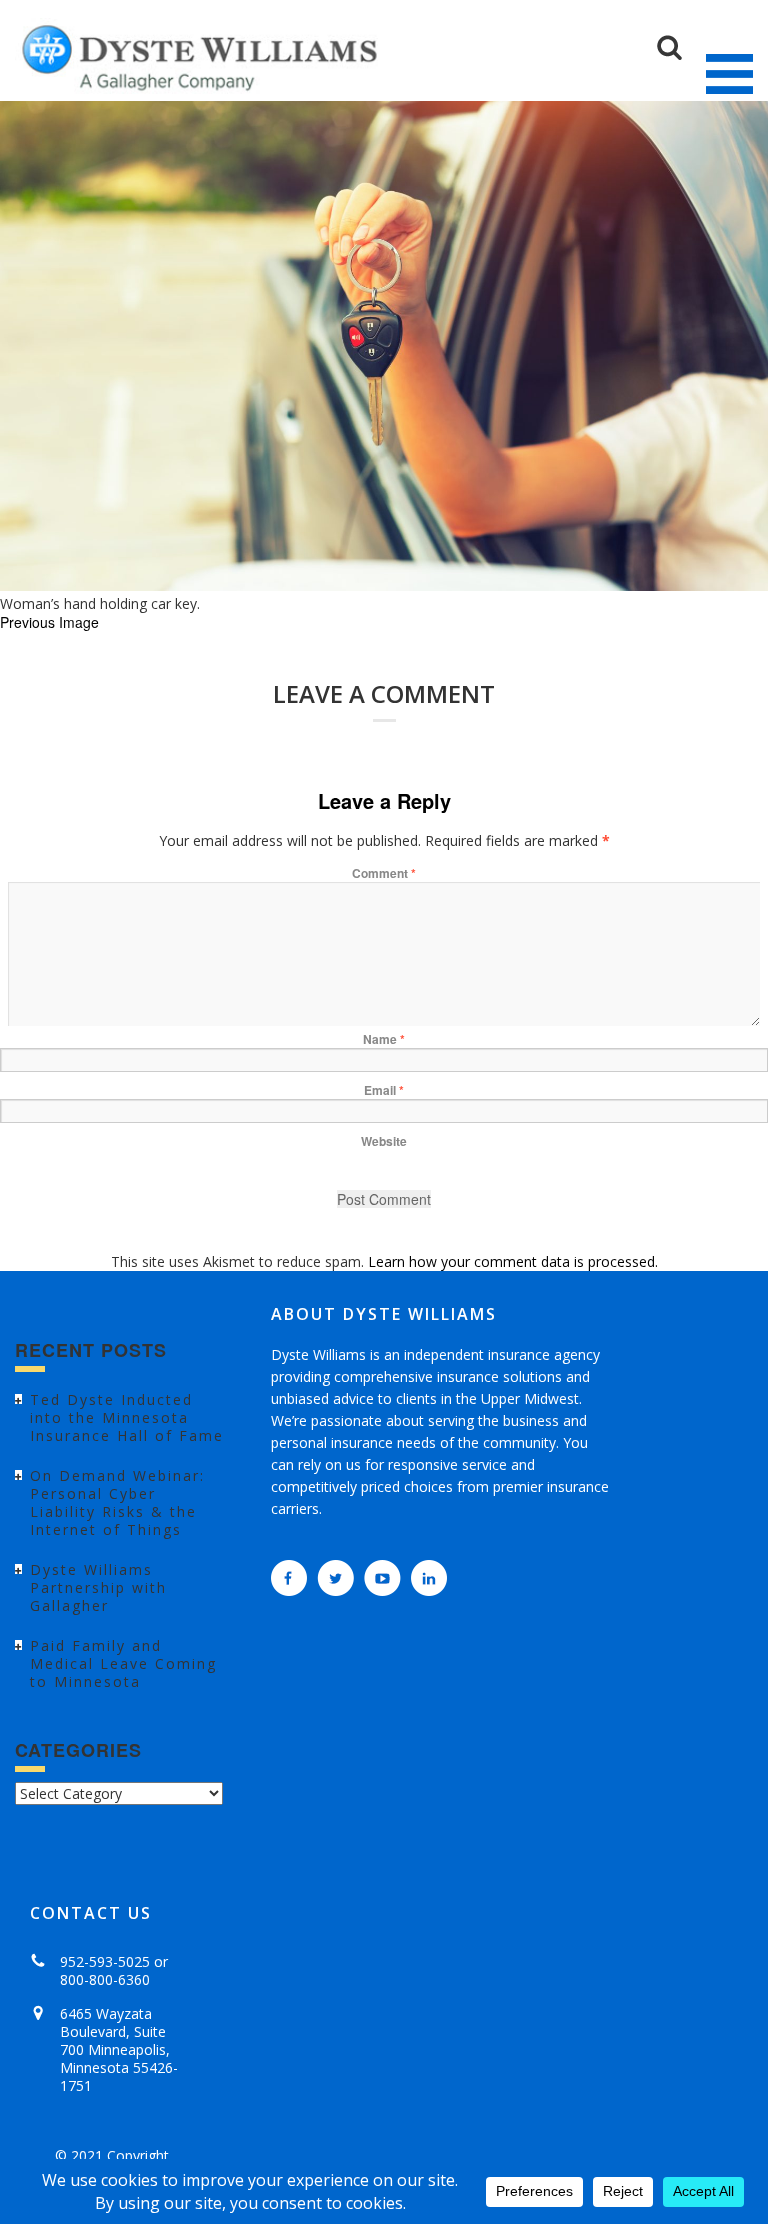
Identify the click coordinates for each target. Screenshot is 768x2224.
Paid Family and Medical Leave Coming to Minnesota (123, 1663)
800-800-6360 (105, 1979)
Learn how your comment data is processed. (513, 1261)
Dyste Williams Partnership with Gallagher (98, 1587)
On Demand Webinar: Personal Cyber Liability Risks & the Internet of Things (117, 1502)
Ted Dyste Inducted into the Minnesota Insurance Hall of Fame (127, 1417)
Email (384, 1090)
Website (384, 1141)
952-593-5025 (105, 1961)
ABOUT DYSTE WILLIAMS (384, 1314)
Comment (384, 873)
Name (384, 1039)
